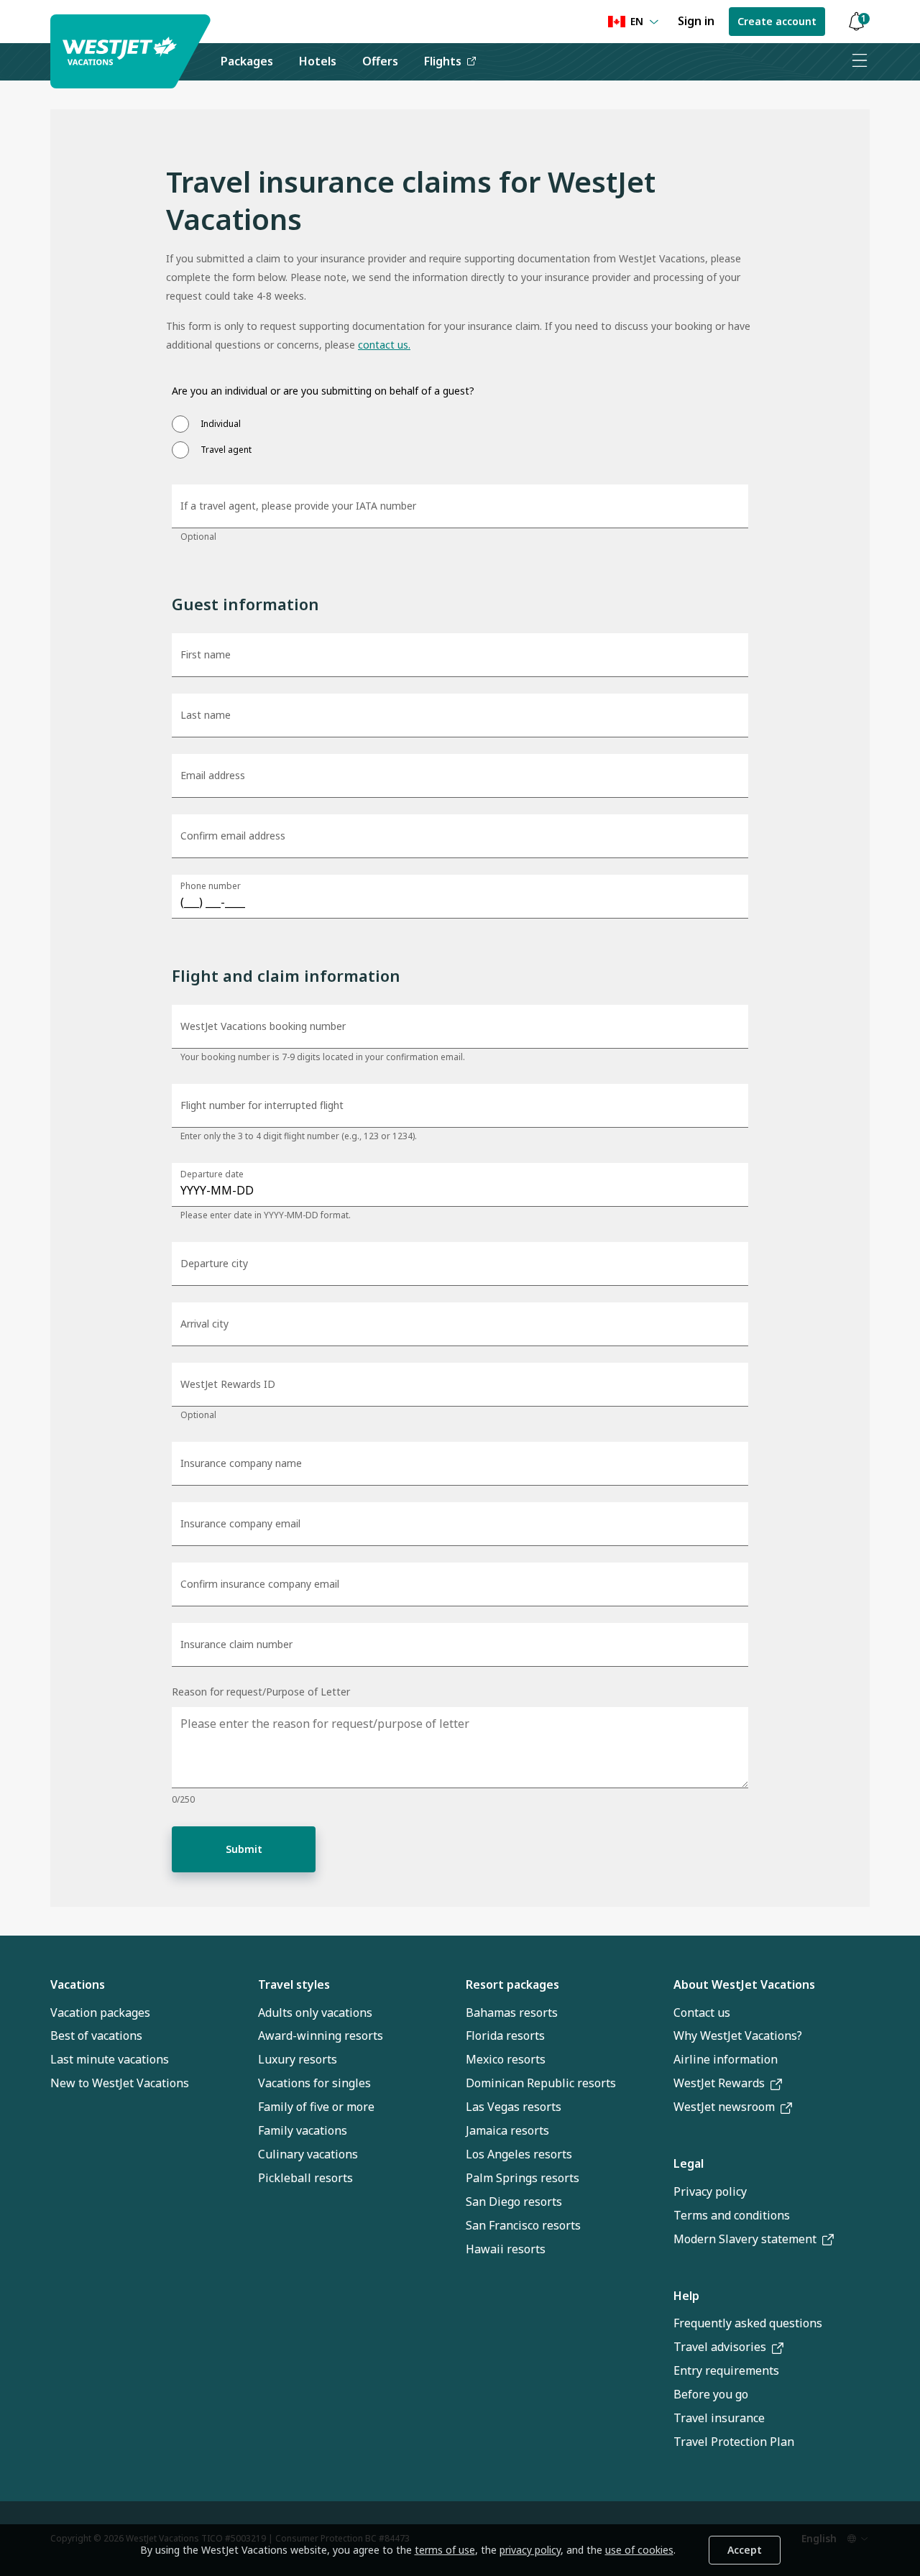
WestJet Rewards (719, 2083)
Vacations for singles (314, 2083)
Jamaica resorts (507, 2130)
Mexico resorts (506, 2059)
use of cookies (639, 2550)
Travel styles (294, 1984)
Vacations (78, 1984)
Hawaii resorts (506, 2249)
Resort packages (512, 1984)
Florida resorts (505, 2035)
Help (686, 2296)
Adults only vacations (315, 2012)
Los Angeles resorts (519, 2154)
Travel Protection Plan (734, 2442)
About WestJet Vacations (744, 1984)
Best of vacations (96, 2035)
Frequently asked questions (748, 2323)
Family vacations (303, 2130)
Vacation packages (100, 2012)
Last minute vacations (110, 2059)
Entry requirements (726, 2370)
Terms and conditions (732, 2215)
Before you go (711, 2394)
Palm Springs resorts (523, 2178)
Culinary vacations (308, 2154)
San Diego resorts (514, 2202)
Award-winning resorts (321, 2035)
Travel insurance (719, 2418)
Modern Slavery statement (745, 2239)
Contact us (702, 2012)
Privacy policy (710, 2191)
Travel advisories (720, 2347)
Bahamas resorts (512, 2012)
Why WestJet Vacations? (738, 2035)
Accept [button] (745, 2550)
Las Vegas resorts (514, 2107)
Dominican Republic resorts (541, 2083)
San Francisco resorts (523, 2225)
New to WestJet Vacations (120, 2083)
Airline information (726, 2059)
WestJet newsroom (724, 2107)
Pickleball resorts (305, 2178)
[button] (856, 22)
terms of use (445, 2550)
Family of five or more (316, 2107)
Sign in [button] (696, 21)
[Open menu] (859, 62)
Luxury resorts (298, 2059)
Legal (689, 2163)
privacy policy (530, 2550)
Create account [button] (777, 21)
